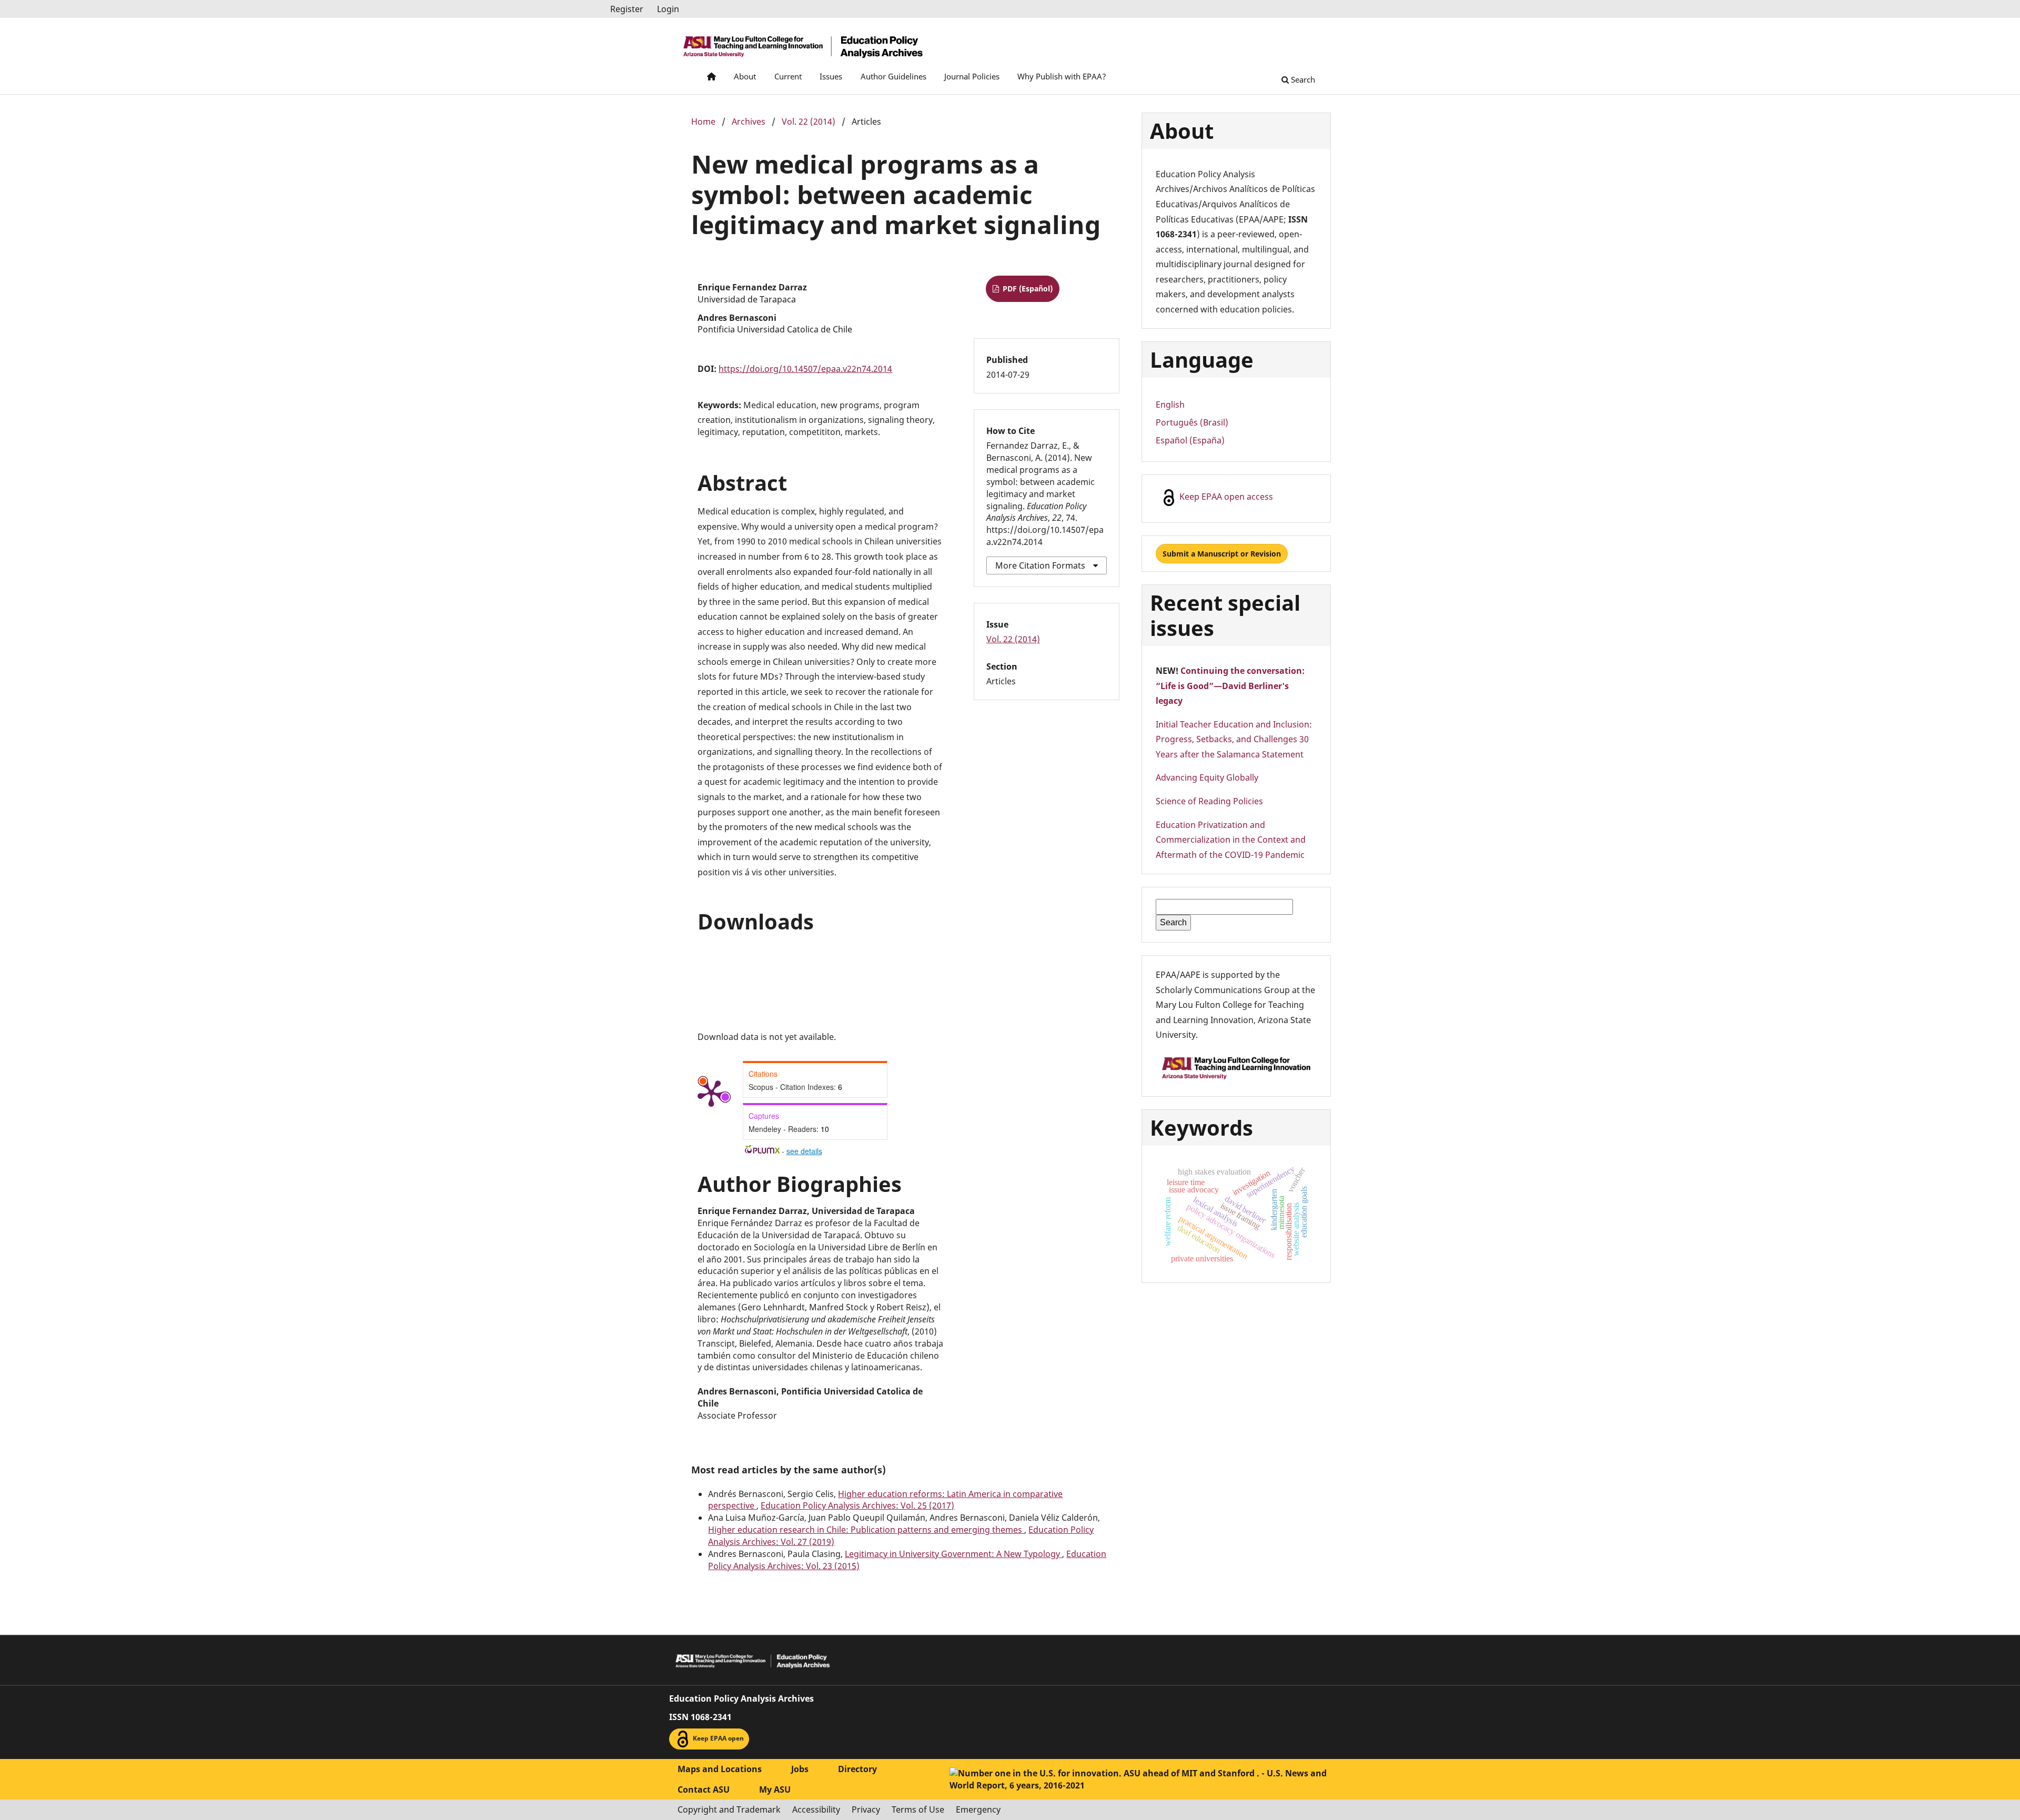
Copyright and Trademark (729, 1809)
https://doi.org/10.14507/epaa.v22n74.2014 (805, 369)
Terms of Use (918, 1809)
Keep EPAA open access (1225, 497)
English (1170, 405)
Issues (831, 76)
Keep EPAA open (718, 1738)
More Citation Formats (1040, 565)
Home (703, 122)
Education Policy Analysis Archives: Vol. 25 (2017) (857, 1505)
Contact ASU (704, 1789)
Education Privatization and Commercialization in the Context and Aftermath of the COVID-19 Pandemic (1231, 840)
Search (1302, 79)
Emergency (978, 1809)
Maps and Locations (720, 1769)
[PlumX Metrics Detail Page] (711, 1093)
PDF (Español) (1027, 289)
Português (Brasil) (1192, 422)
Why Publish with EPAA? (1062, 76)
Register (627, 9)
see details (804, 1151)
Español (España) (1190, 440)
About (745, 76)
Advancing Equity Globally (1207, 777)
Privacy (866, 1809)
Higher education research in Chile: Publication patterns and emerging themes (866, 1530)
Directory (857, 1769)
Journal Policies (972, 76)
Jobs (800, 1769)
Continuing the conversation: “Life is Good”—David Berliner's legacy (1230, 686)
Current (788, 76)
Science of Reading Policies (1209, 801)
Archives (749, 122)
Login (668, 9)
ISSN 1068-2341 (700, 1717)
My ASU (775, 1789)
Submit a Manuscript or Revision (1222, 554)
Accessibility (816, 1809)
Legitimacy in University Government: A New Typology (953, 1554)
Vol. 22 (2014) (809, 122)
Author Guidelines (893, 76)
